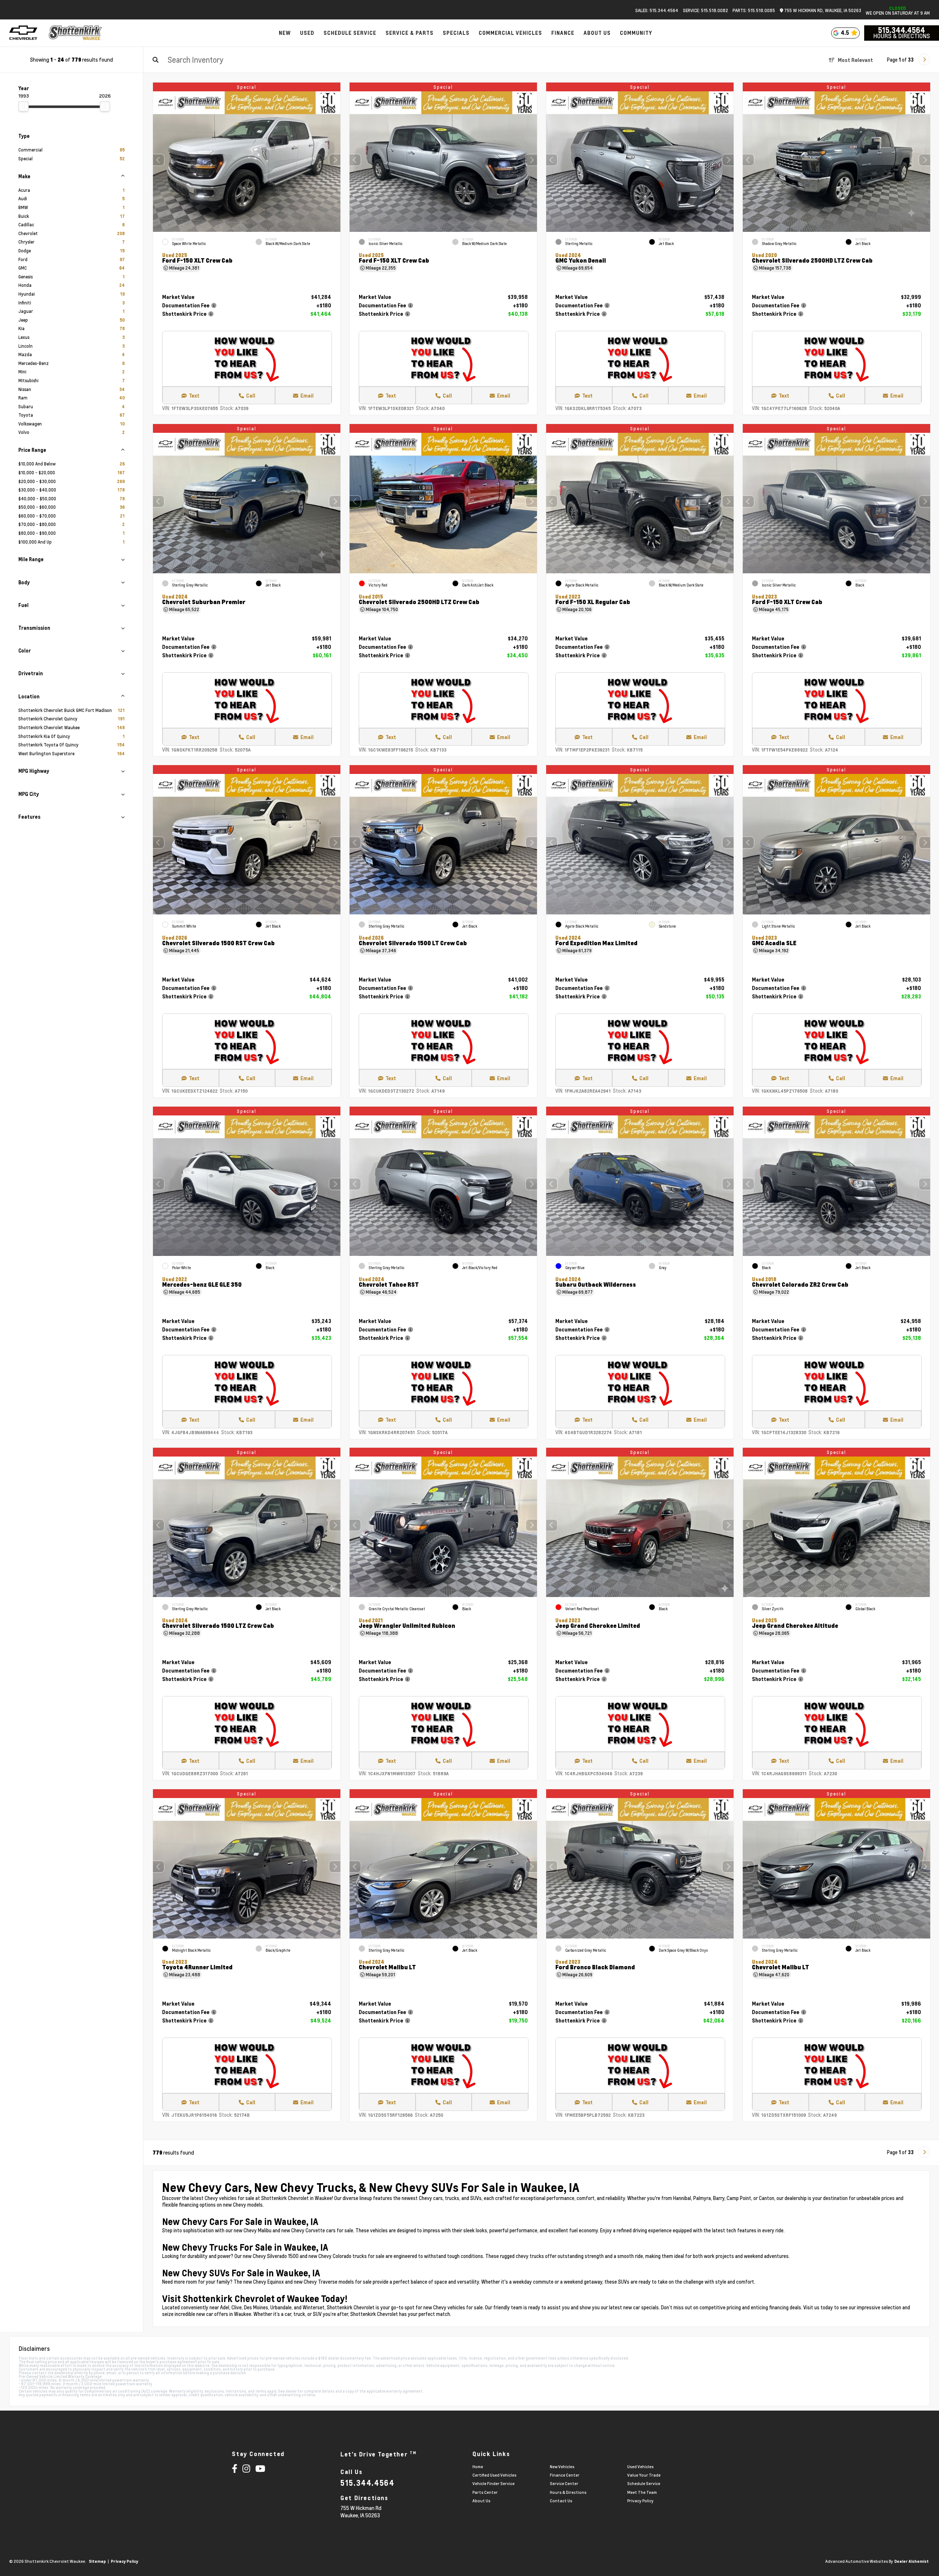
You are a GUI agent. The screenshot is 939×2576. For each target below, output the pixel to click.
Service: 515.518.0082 (706, 10)
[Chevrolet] (23, 33)
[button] (335, 160)
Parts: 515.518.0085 (754, 10)
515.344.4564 (902, 30)
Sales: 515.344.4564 (657, 10)
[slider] (23, 106)
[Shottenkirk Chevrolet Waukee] (76, 33)
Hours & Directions (902, 36)
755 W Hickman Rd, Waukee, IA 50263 (822, 10)
